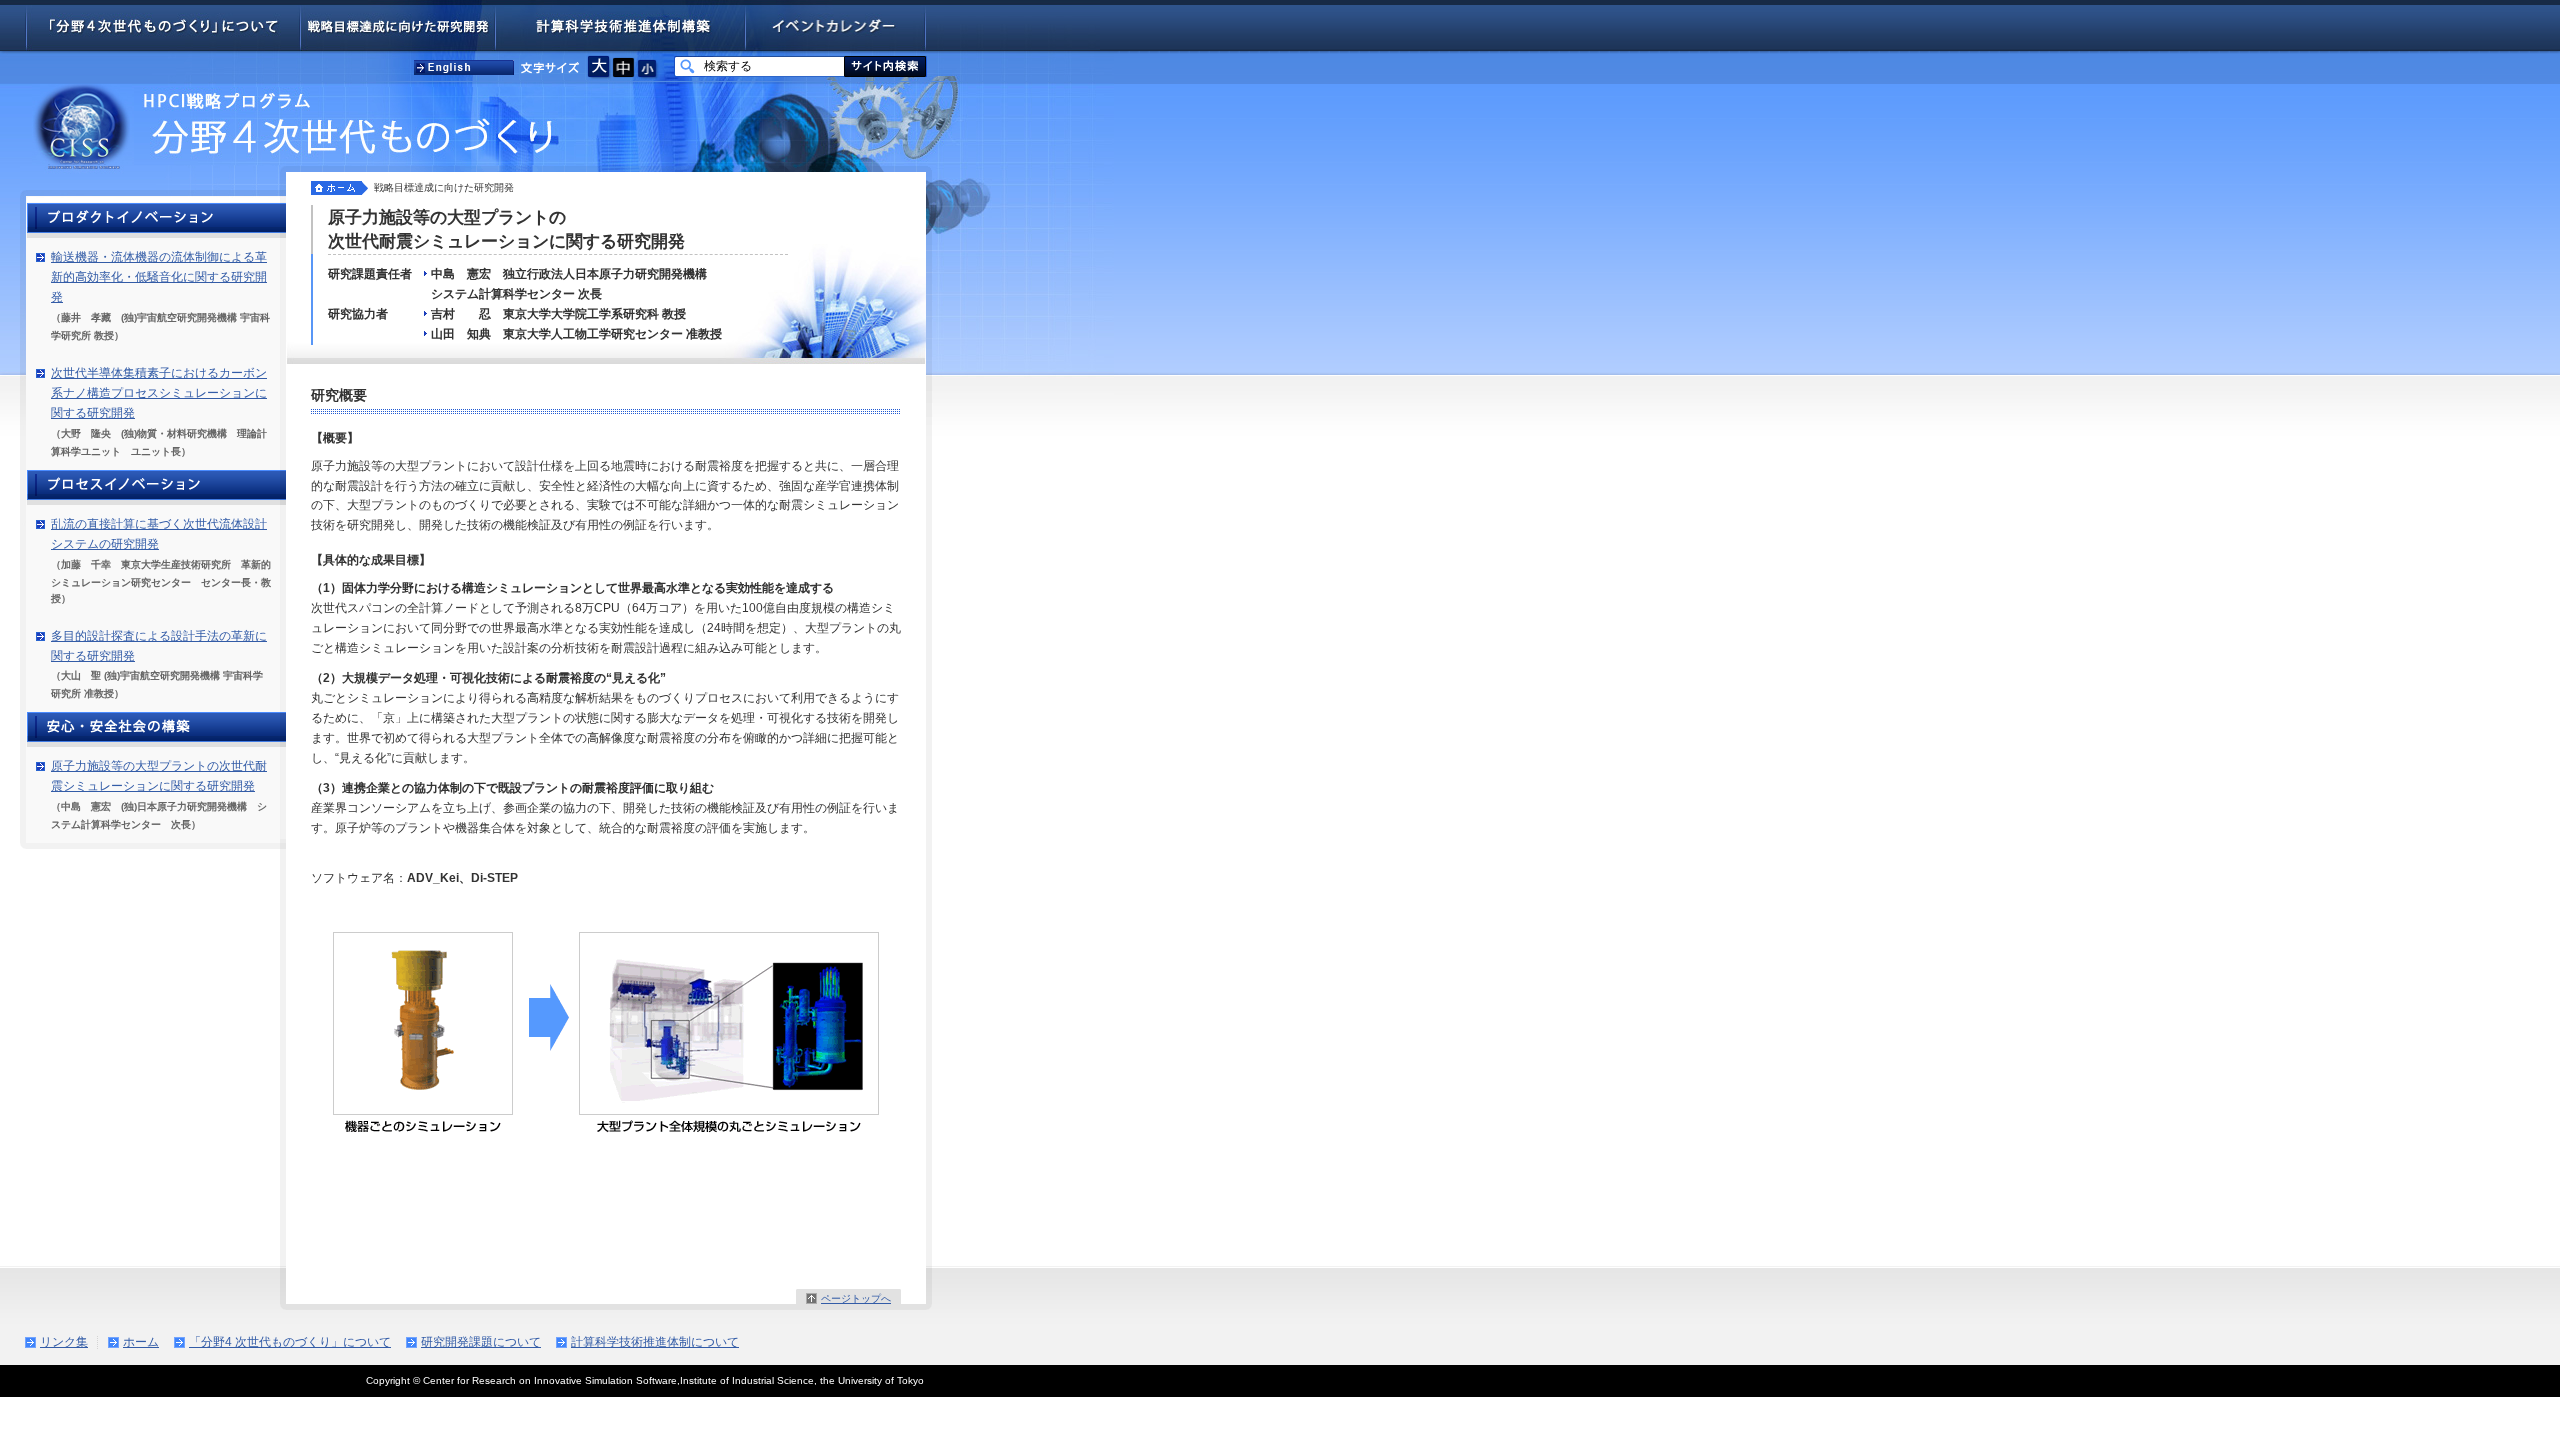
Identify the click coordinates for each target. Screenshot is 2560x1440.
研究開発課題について (481, 1342)
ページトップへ (856, 1298)
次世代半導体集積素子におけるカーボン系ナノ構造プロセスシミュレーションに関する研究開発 (159, 393)
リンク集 (64, 1342)
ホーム (141, 1342)
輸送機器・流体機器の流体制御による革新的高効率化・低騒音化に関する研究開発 (159, 277)
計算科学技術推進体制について (655, 1342)
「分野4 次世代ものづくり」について (290, 1342)
